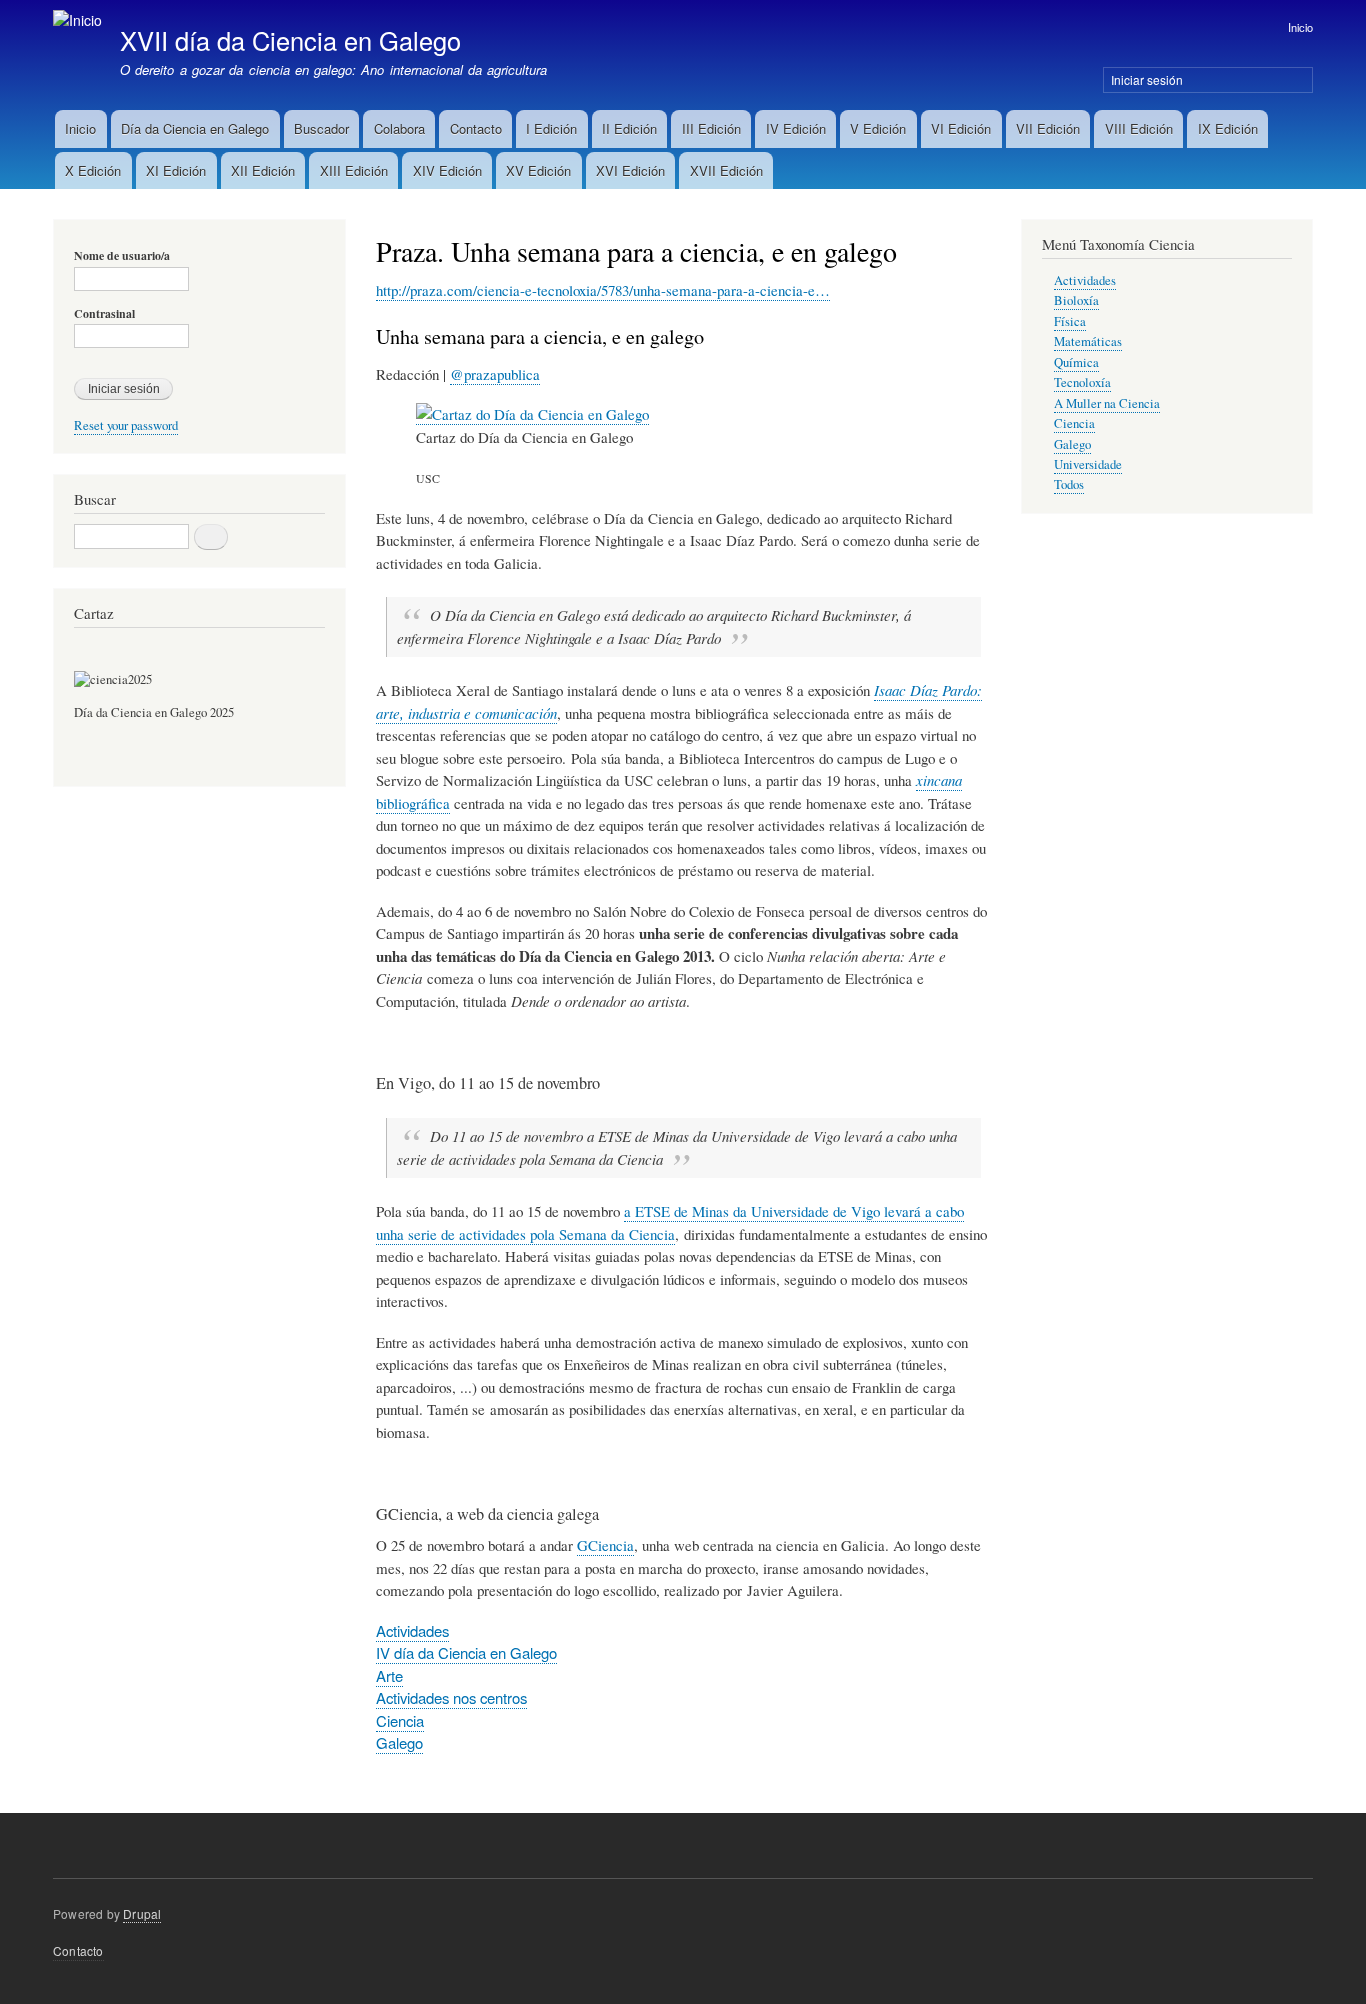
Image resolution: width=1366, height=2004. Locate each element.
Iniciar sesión (1147, 79)
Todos (1069, 484)
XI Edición (176, 170)
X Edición (93, 170)
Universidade (1088, 464)
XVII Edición (726, 170)
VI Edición (961, 128)
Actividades (412, 1630)
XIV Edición (447, 170)
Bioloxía (1076, 300)
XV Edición (538, 170)
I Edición (551, 128)
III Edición (711, 128)
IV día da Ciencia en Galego (466, 1652)
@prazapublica (495, 374)
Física (1070, 321)
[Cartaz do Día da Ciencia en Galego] (532, 414)
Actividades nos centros (451, 1697)
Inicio (1300, 27)
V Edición (878, 128)
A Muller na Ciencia (1107, 403)
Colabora (399, 128)
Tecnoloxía (1082, 382)
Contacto (476, 128)
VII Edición (1048, 128)
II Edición (629, 128)
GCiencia (605, 1545)
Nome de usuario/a (122, 256)
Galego (399, 1742)
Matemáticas (1088, 341)
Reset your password (126, 425)
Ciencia (400, 1720)
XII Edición (263, 170)
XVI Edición (630, 170)
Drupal (142, 1913)
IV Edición (796, 128)
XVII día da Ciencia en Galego (290, 40)
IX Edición (1228, 128)
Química (1076, 362)
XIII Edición (354, 170)
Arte (389, 1675)
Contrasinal (104, 314)
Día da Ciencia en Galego (195, 128)
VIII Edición (1139, 128)
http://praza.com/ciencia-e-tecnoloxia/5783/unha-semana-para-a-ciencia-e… (603, 290)
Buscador (321, 128)
